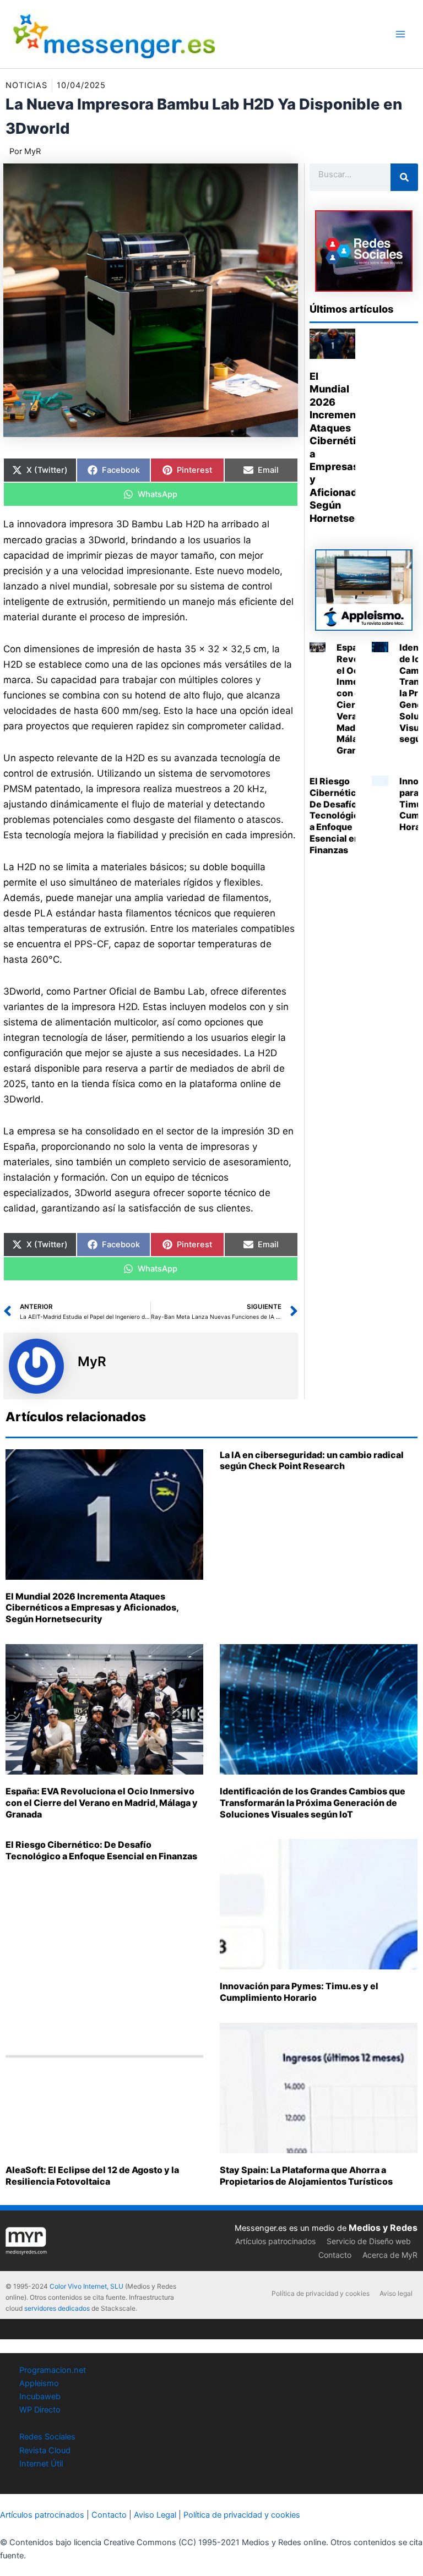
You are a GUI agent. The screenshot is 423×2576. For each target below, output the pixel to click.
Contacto (335, 2255)
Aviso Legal (155, 2515)
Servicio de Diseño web (369, 2241)
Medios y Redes (383, 2228)
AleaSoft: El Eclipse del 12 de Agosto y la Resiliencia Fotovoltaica (92, 2176)
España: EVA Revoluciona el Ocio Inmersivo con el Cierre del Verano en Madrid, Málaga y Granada (102, 1803)
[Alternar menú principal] (400, 34)
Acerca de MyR (390, 2255)
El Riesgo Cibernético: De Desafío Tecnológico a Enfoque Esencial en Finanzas (337, 815)
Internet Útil (41, 2464)
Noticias (26, 85)
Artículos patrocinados (275, 2241)
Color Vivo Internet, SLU (86, 2286)
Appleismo (39, 2383)
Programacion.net (53, 2370)
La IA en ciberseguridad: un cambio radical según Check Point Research (312, 1461)
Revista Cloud (45, 2451)
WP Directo (40, 2410)
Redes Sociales (47, 2437)
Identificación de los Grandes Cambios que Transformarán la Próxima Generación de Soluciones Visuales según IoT (313, 1803)
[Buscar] (404, 177)
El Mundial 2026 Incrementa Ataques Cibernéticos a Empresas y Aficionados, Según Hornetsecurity (92, 1608)
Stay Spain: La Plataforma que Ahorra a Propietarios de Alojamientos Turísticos (306, 2176)
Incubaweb (40, 2397)
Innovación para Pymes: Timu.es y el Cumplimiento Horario (299, 1992)
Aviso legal (396, 2293)
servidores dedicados (57, 2308)
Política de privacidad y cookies (321, 2293)
